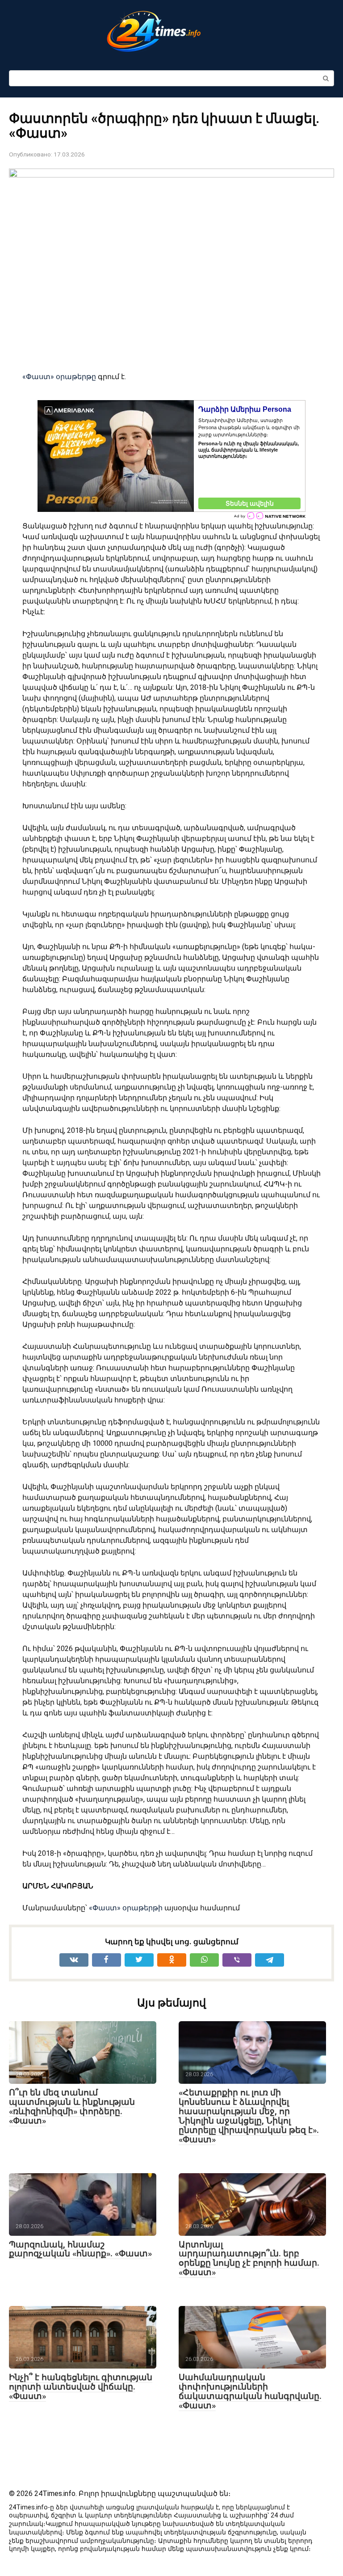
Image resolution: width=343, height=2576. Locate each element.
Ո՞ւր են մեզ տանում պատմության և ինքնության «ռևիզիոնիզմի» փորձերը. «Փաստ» (72, 2107)
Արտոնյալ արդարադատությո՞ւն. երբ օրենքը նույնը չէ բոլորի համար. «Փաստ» (249, 2259)
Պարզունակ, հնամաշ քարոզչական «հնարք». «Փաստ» (80, 2249)
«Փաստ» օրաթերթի (127, 1908)
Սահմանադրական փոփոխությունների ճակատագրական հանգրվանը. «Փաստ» (250, 2391)
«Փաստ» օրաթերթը (60, 377)
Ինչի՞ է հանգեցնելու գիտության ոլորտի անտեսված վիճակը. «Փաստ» (81, 2387)
